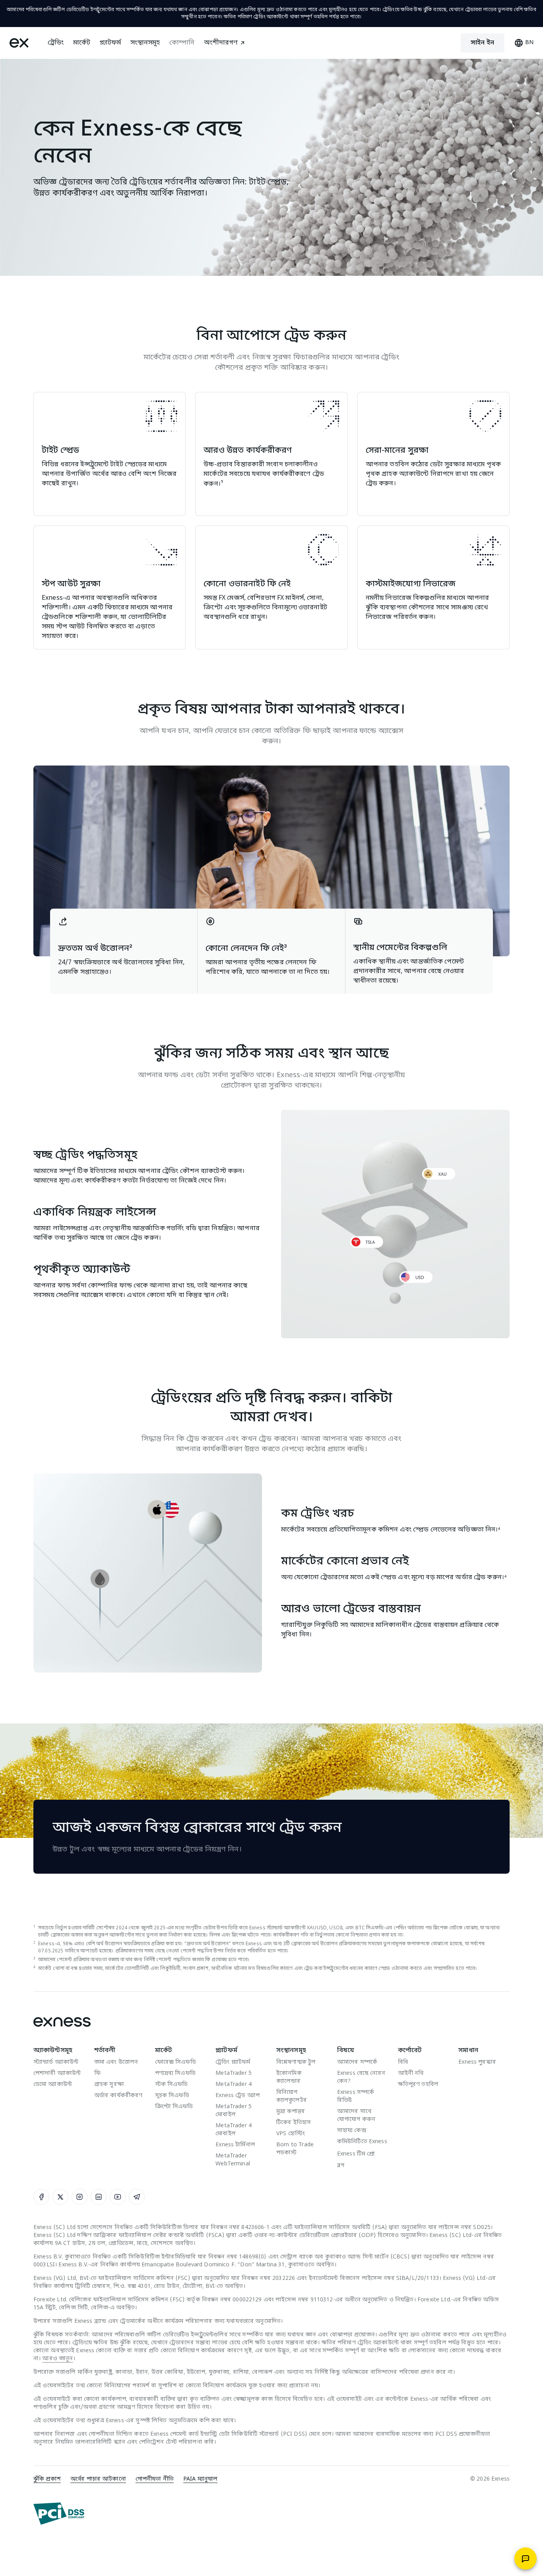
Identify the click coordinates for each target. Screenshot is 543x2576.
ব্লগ (341, 2166)
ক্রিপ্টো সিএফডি (174, 2107)
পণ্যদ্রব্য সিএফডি (175, 2073)
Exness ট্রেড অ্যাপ (238, 2096)
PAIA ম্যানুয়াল (200, 2479)
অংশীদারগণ (221, 43)
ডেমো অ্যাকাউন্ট (53, 2085)
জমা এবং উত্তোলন (116, 2062)
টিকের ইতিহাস (294, 2123)
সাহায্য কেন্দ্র (352, 2131)
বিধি (403, 2062)
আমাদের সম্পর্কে (357, 2062)
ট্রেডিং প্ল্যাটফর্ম (233, 2062)
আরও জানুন (57, 2359)
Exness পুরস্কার (477, 2062)
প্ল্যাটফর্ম (110, 43)
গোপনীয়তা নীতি (155, 2479)
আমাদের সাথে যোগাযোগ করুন (356, 2116)
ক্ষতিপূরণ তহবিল (418, 2085)
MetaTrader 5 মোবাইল (234, 2111)
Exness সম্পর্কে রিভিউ (356, 2096)
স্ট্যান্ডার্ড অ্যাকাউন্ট (56, 2062)
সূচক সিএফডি (172, 2096)
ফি (97, 2073)
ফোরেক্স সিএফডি (176, 2062)
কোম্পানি (182, 43)
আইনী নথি (411, 2073)
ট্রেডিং (56, 43)
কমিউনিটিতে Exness (362, 2142)
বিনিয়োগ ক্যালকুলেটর (292, 2096)
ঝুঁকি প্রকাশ (47, 2479)
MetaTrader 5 (234, 2073)
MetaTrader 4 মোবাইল (234, 2130)
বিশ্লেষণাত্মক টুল (296, 2062)
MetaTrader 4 (234, 2085)
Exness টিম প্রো (356, 2154)
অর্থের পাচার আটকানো (98, 2479)
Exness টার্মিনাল (235, 2145)
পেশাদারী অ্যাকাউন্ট (57, 2073)
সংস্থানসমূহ (145, 43)
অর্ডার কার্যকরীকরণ (118, 2096)
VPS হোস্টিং (291, 2134)
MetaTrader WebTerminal (233, 2160)
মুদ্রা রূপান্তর (291, 2112)
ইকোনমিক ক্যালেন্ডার (289, 2077)
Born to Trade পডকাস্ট (295, 2149)
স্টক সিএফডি (172, 2085)
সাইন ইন (483, 43)
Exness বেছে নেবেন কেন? (361, 2077)
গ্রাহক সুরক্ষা (109, 2085)
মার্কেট (82, 43)
